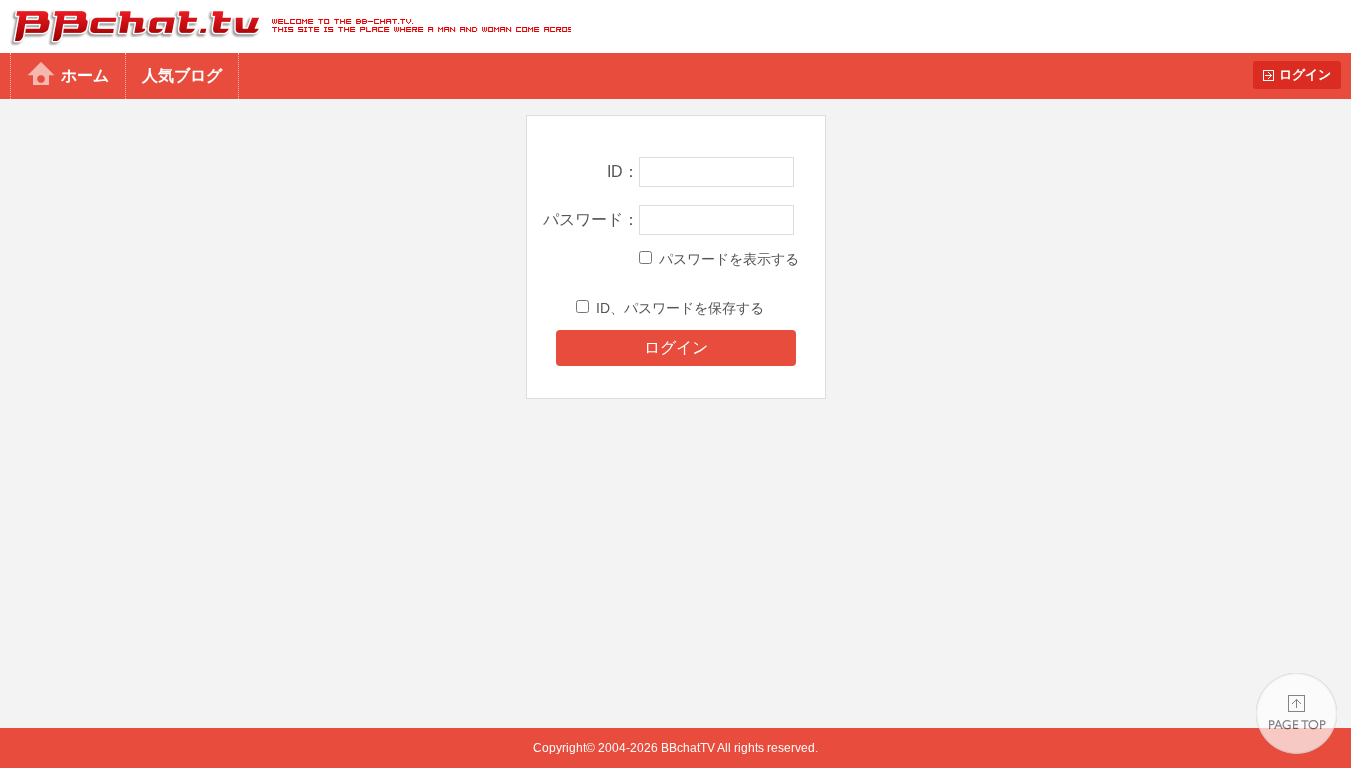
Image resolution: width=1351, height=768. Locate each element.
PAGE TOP (1296, 713)
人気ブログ (182, 75)
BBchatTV (285, 26)
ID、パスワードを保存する (680, 308)
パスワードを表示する (729, 259)
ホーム (85, 75)
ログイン (1305, 74)
